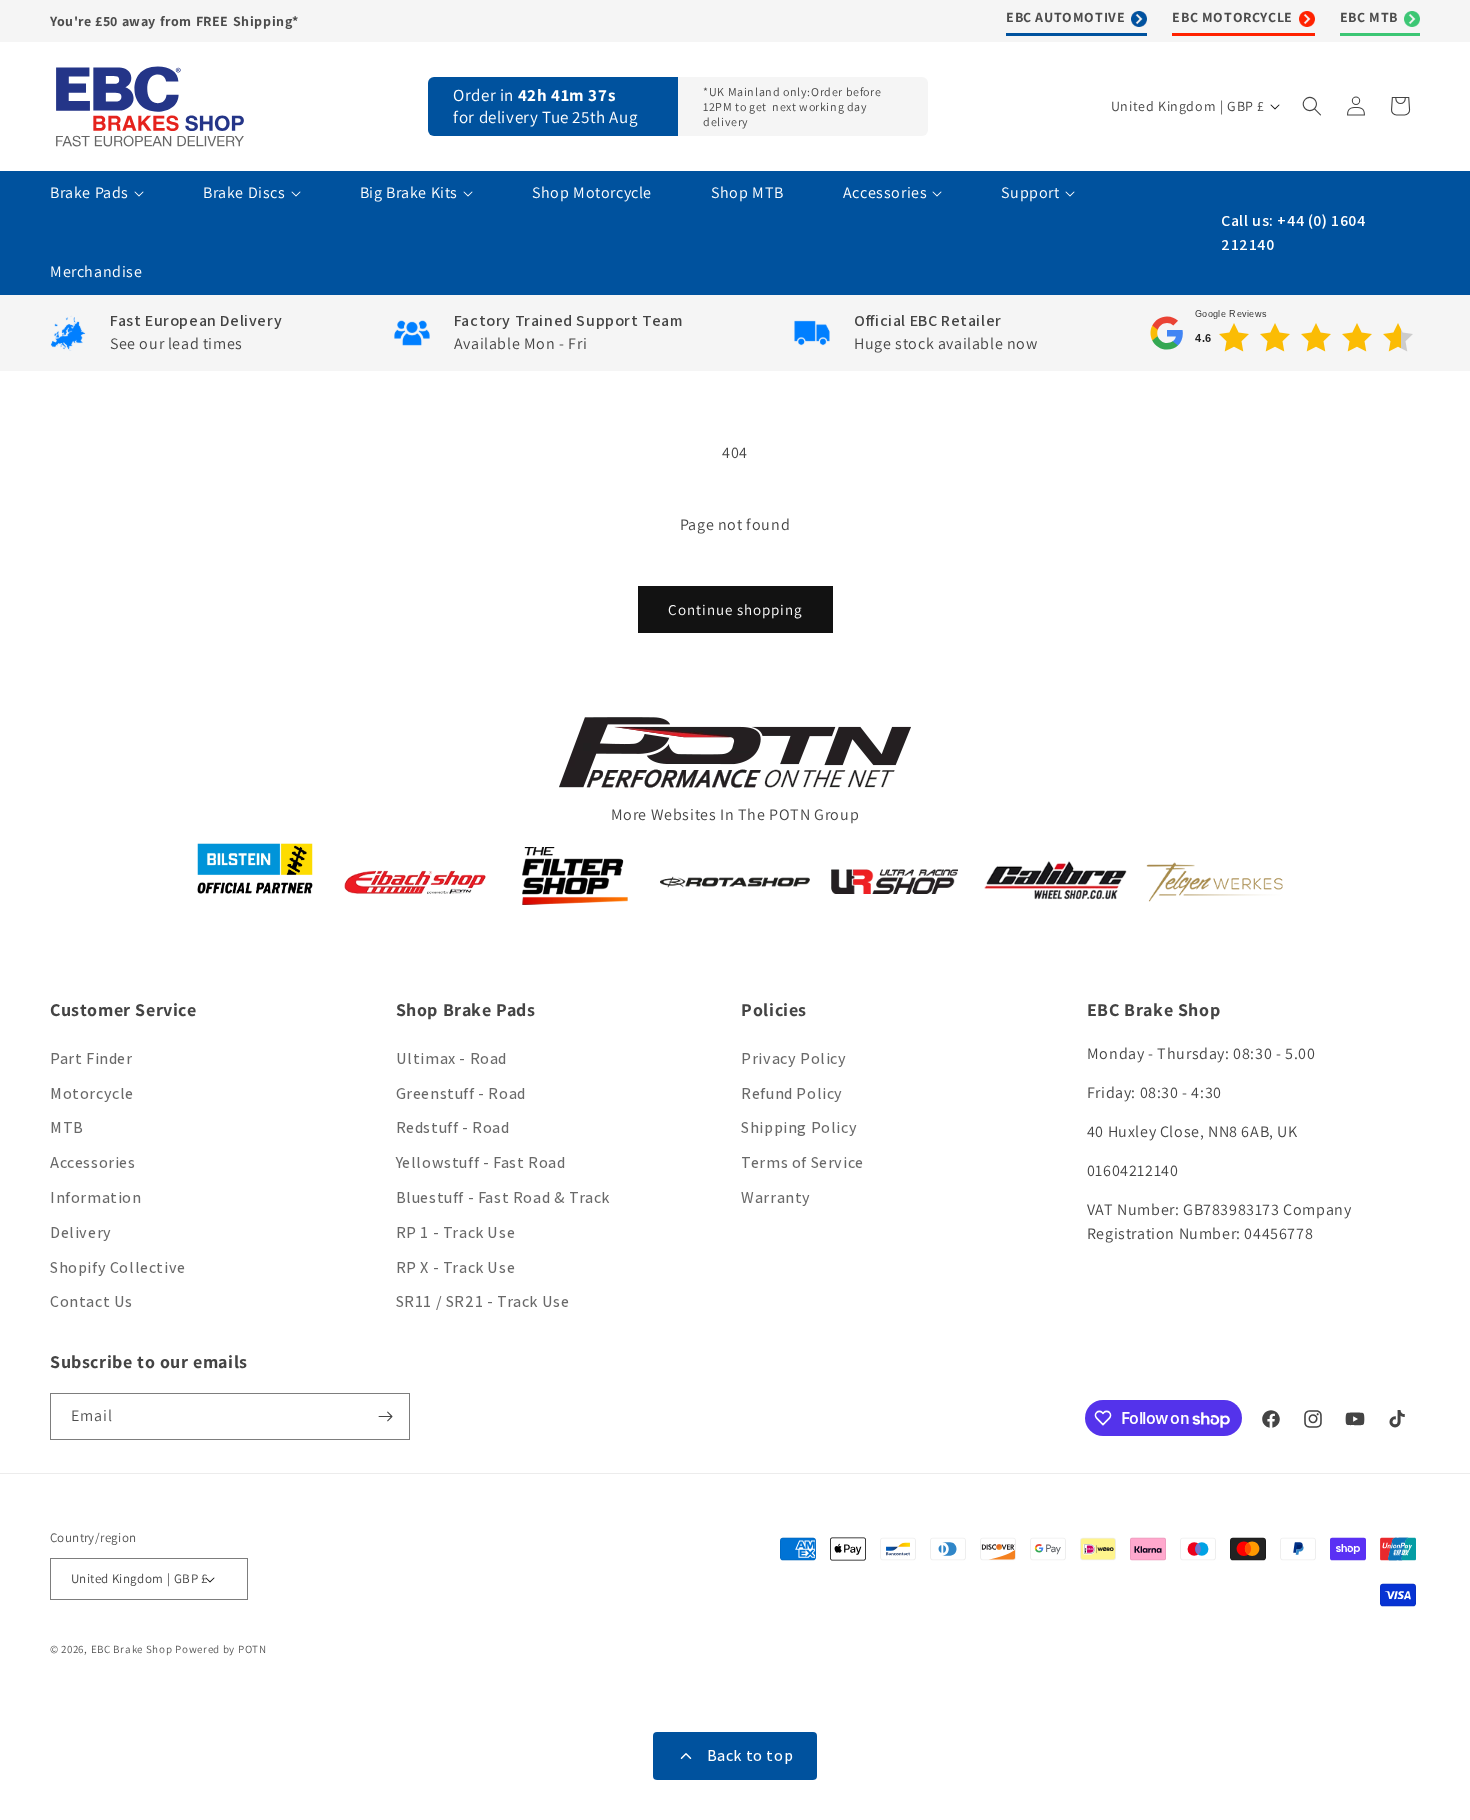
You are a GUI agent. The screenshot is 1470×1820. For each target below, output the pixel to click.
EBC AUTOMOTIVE (1065, 17)
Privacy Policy (793, 1058)
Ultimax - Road (451, 1058)
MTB (67, 1127)
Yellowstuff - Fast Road (481, 1162)
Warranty (776, 1197)
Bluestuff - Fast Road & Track (503, 1197)
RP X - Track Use (456, 1267)
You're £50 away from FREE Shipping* (174, 21)
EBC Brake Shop (132, 1649)
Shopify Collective (118, 1267)
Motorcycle (92, 1093)
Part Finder (91, 1058)
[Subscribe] (387, 1416)
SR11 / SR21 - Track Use (483, 1301)
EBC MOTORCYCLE (1232, 17)
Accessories (93, 1162)
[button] (1314, 106)
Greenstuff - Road (461, 1093)
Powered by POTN (221, 1649)
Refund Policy (792, 1093)
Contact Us (91, 1301)
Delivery (81, 1232)
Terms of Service (802, 1162)
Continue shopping (735, 609)
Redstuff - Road (453, 1127)
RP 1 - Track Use (456, 1232)
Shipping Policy (799, 1127)
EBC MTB (1369, 17)
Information (96, 1197)
